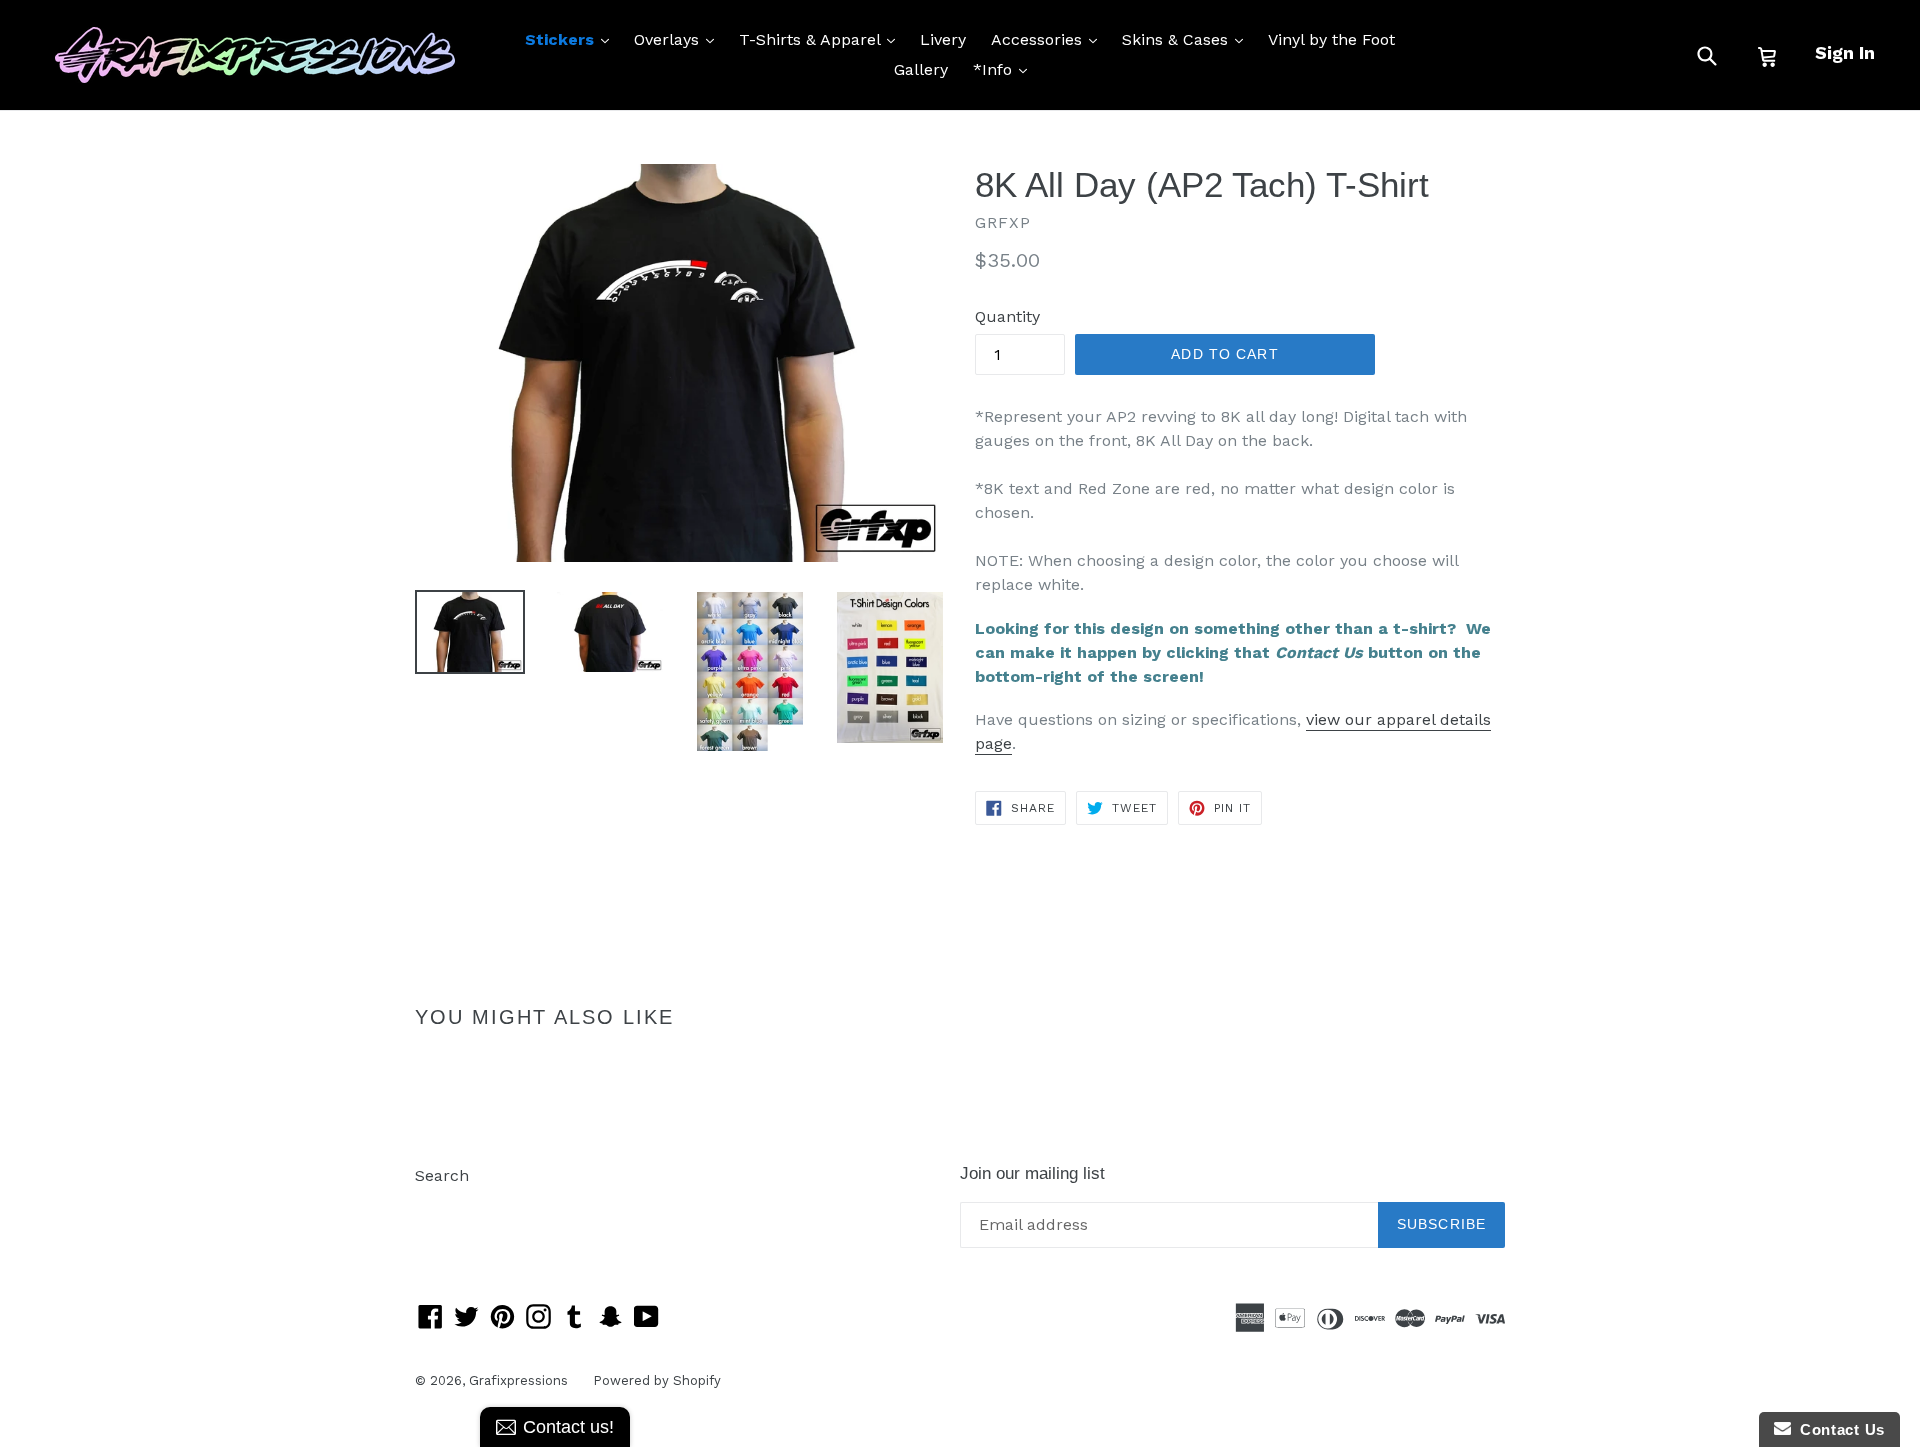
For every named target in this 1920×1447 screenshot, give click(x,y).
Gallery (921, 69)
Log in (438, 1205)
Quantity (1007, 316)
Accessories (1049, 39)
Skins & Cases (1187, 39)
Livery (943, 39)
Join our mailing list (1032, 1173)
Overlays (679, 39)
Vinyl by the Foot (1331, 39)
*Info (1005, 69)
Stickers (572, 39)
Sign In (1845, 52)
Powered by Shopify (657, 1380)
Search (442, 1175)
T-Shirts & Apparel (822, 39)
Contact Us (1838, 1429)
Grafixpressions (518, 1380)
